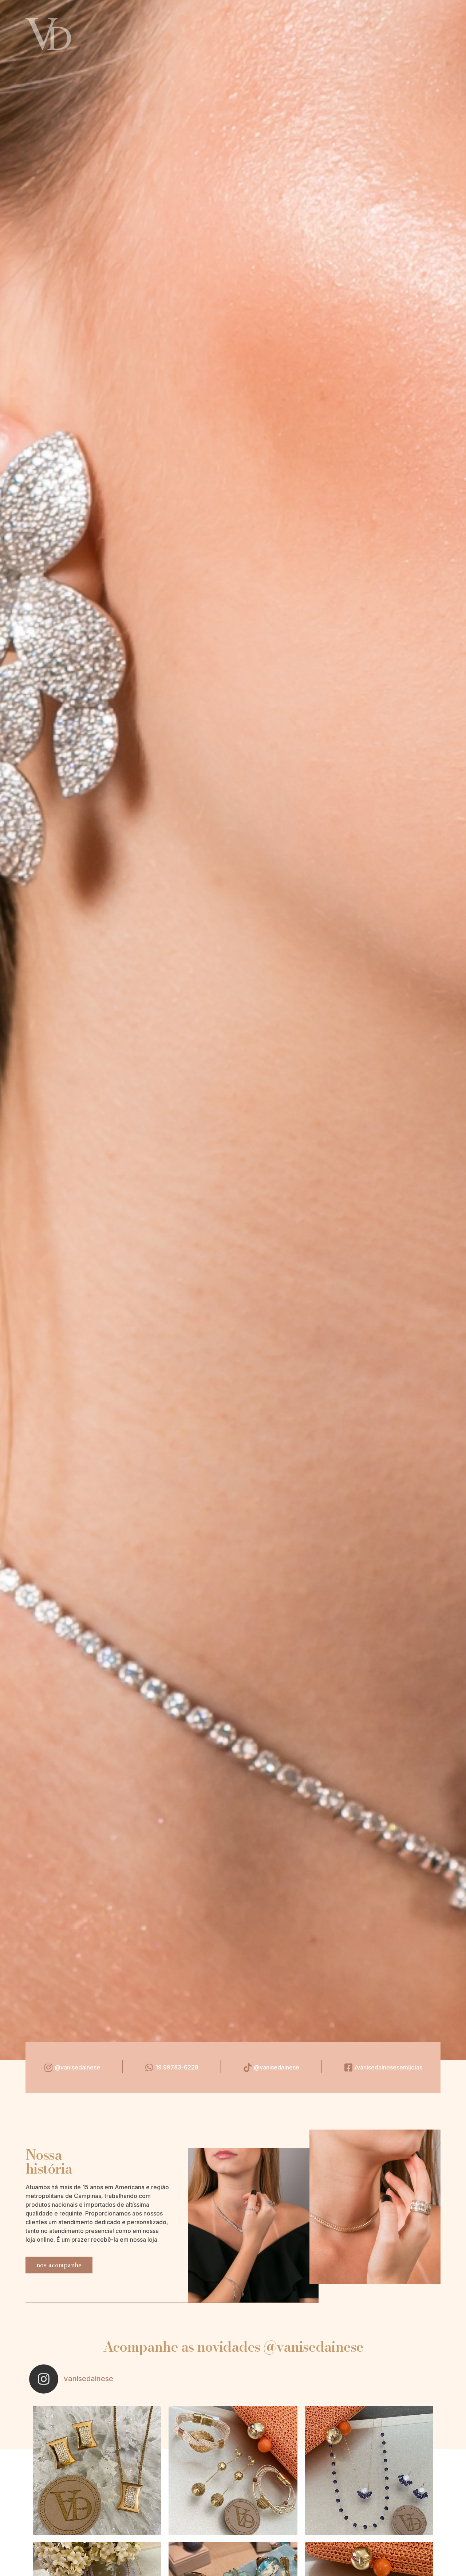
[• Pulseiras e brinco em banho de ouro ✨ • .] (233, 2471)
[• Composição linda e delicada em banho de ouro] (369, 2471)
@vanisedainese (77, 2067)
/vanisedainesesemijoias (388, 2067)
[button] (59, 2265)
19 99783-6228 (177, 2067)
